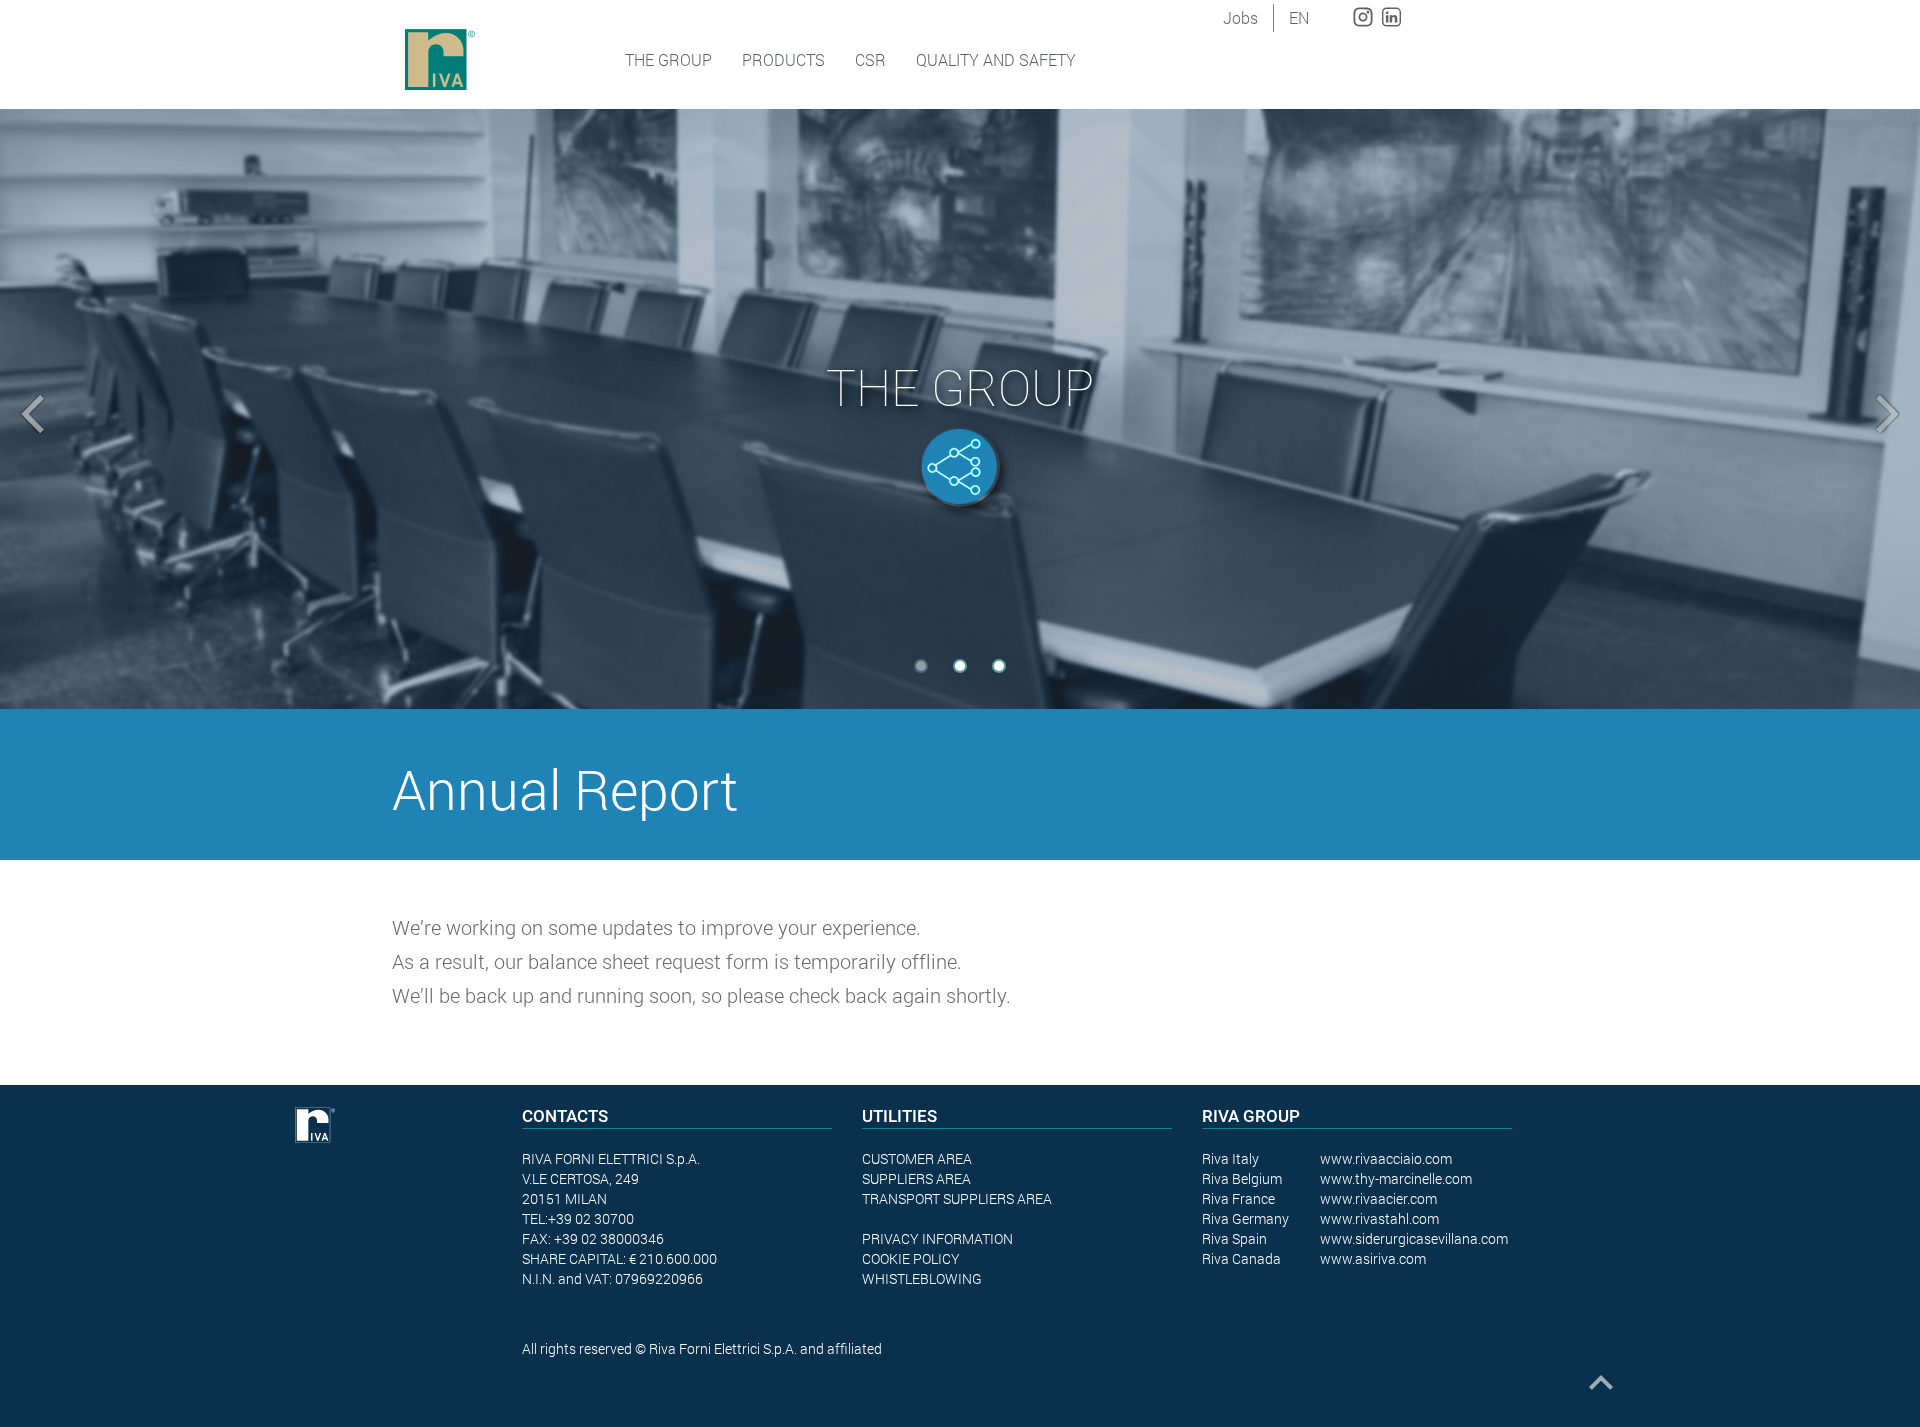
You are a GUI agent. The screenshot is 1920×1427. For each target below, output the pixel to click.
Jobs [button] (1240, 17)
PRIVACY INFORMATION (937, 1238)
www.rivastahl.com (1379, 1218)
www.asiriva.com (1373, 1258)
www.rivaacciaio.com (1386, 1158)
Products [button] (783, 59)
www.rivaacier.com (1378, 1198)
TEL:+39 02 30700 (578, 1218)
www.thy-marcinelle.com (1396, 1178)
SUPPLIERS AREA (916, 1178)
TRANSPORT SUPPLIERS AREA (957, 1198)
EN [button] (1299, 17)
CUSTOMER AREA (917, 1158)
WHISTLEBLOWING (922, 1278)
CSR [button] (870, 59)
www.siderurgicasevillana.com (1414, 1238)
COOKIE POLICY (911, 1258)
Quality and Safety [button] (996, 59)
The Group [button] (668, 59)
